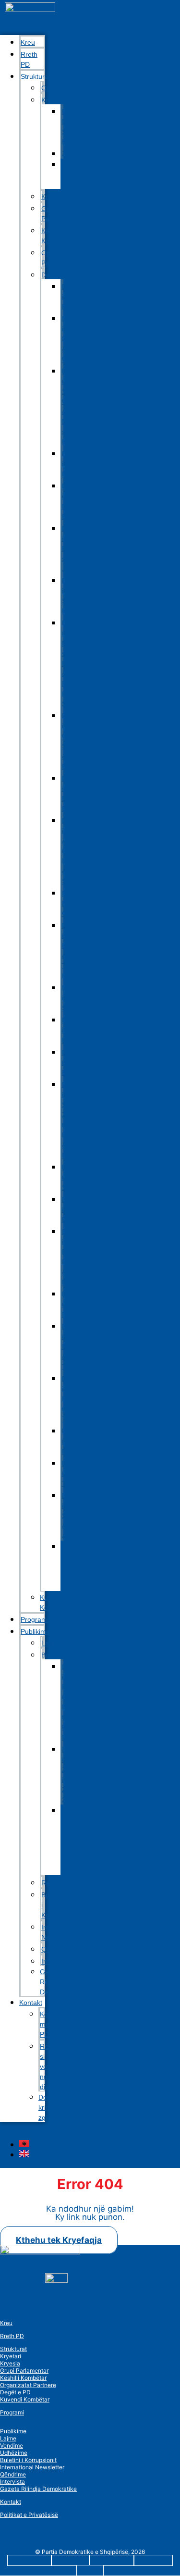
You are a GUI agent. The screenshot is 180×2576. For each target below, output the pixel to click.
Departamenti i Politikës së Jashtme (83, 548)
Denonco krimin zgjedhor (52, 2107)
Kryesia (10, 2363)
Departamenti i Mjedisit (83, 1441)
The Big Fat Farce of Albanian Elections (74, 1841)
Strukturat (13, 2349)
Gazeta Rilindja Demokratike (59, 1982)
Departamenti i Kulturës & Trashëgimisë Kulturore (83, 951)
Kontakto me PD (53, 2024)
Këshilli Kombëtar (56, 236)
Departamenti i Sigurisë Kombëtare (83, 596)
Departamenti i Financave (83, 1062)
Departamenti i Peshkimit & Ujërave (83, 339)
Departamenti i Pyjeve (83, 464)
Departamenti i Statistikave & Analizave (83, 1516)
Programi (12, 2412)
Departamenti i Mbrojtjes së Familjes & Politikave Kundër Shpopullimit (83, 663)
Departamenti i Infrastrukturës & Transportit (84, 1346)
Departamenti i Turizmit (83, 1473)
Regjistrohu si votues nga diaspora (57, 2066)
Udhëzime (14, 2453)
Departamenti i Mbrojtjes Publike (83, 501)
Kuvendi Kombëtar (55, 1602)
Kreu (6, 2323)
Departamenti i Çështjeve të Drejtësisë (81, 1567)
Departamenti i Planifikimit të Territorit (83, 1399)
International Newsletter (60, 1932)
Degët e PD (15, 2392)
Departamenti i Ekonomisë (83, 1030)
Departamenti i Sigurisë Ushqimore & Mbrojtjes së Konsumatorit (83, 406)
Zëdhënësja (80, 154)
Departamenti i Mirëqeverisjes (84, 1304)
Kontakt (31, 2003)
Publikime (35, 1631)
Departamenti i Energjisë (83, 1209)
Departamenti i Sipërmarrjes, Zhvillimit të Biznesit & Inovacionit (83, 1120)
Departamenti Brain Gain (83, 903)
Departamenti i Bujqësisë (83, 297)
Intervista (12, 2482)
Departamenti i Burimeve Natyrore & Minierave (83, 1257)
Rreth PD (29, 59)
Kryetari (11, 2356)
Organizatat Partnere (59, 258)
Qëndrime (13, 2474)
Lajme (8, 2438)
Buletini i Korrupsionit (60, 1905)
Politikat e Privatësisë (29, 2515)
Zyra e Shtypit (71, 174)
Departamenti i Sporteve (83, 1177)
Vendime (12, 2445)
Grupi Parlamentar (60, 214)
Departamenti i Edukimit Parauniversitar (85, 793)
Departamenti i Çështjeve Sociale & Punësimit (83, 741)
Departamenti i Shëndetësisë (83, 998)
